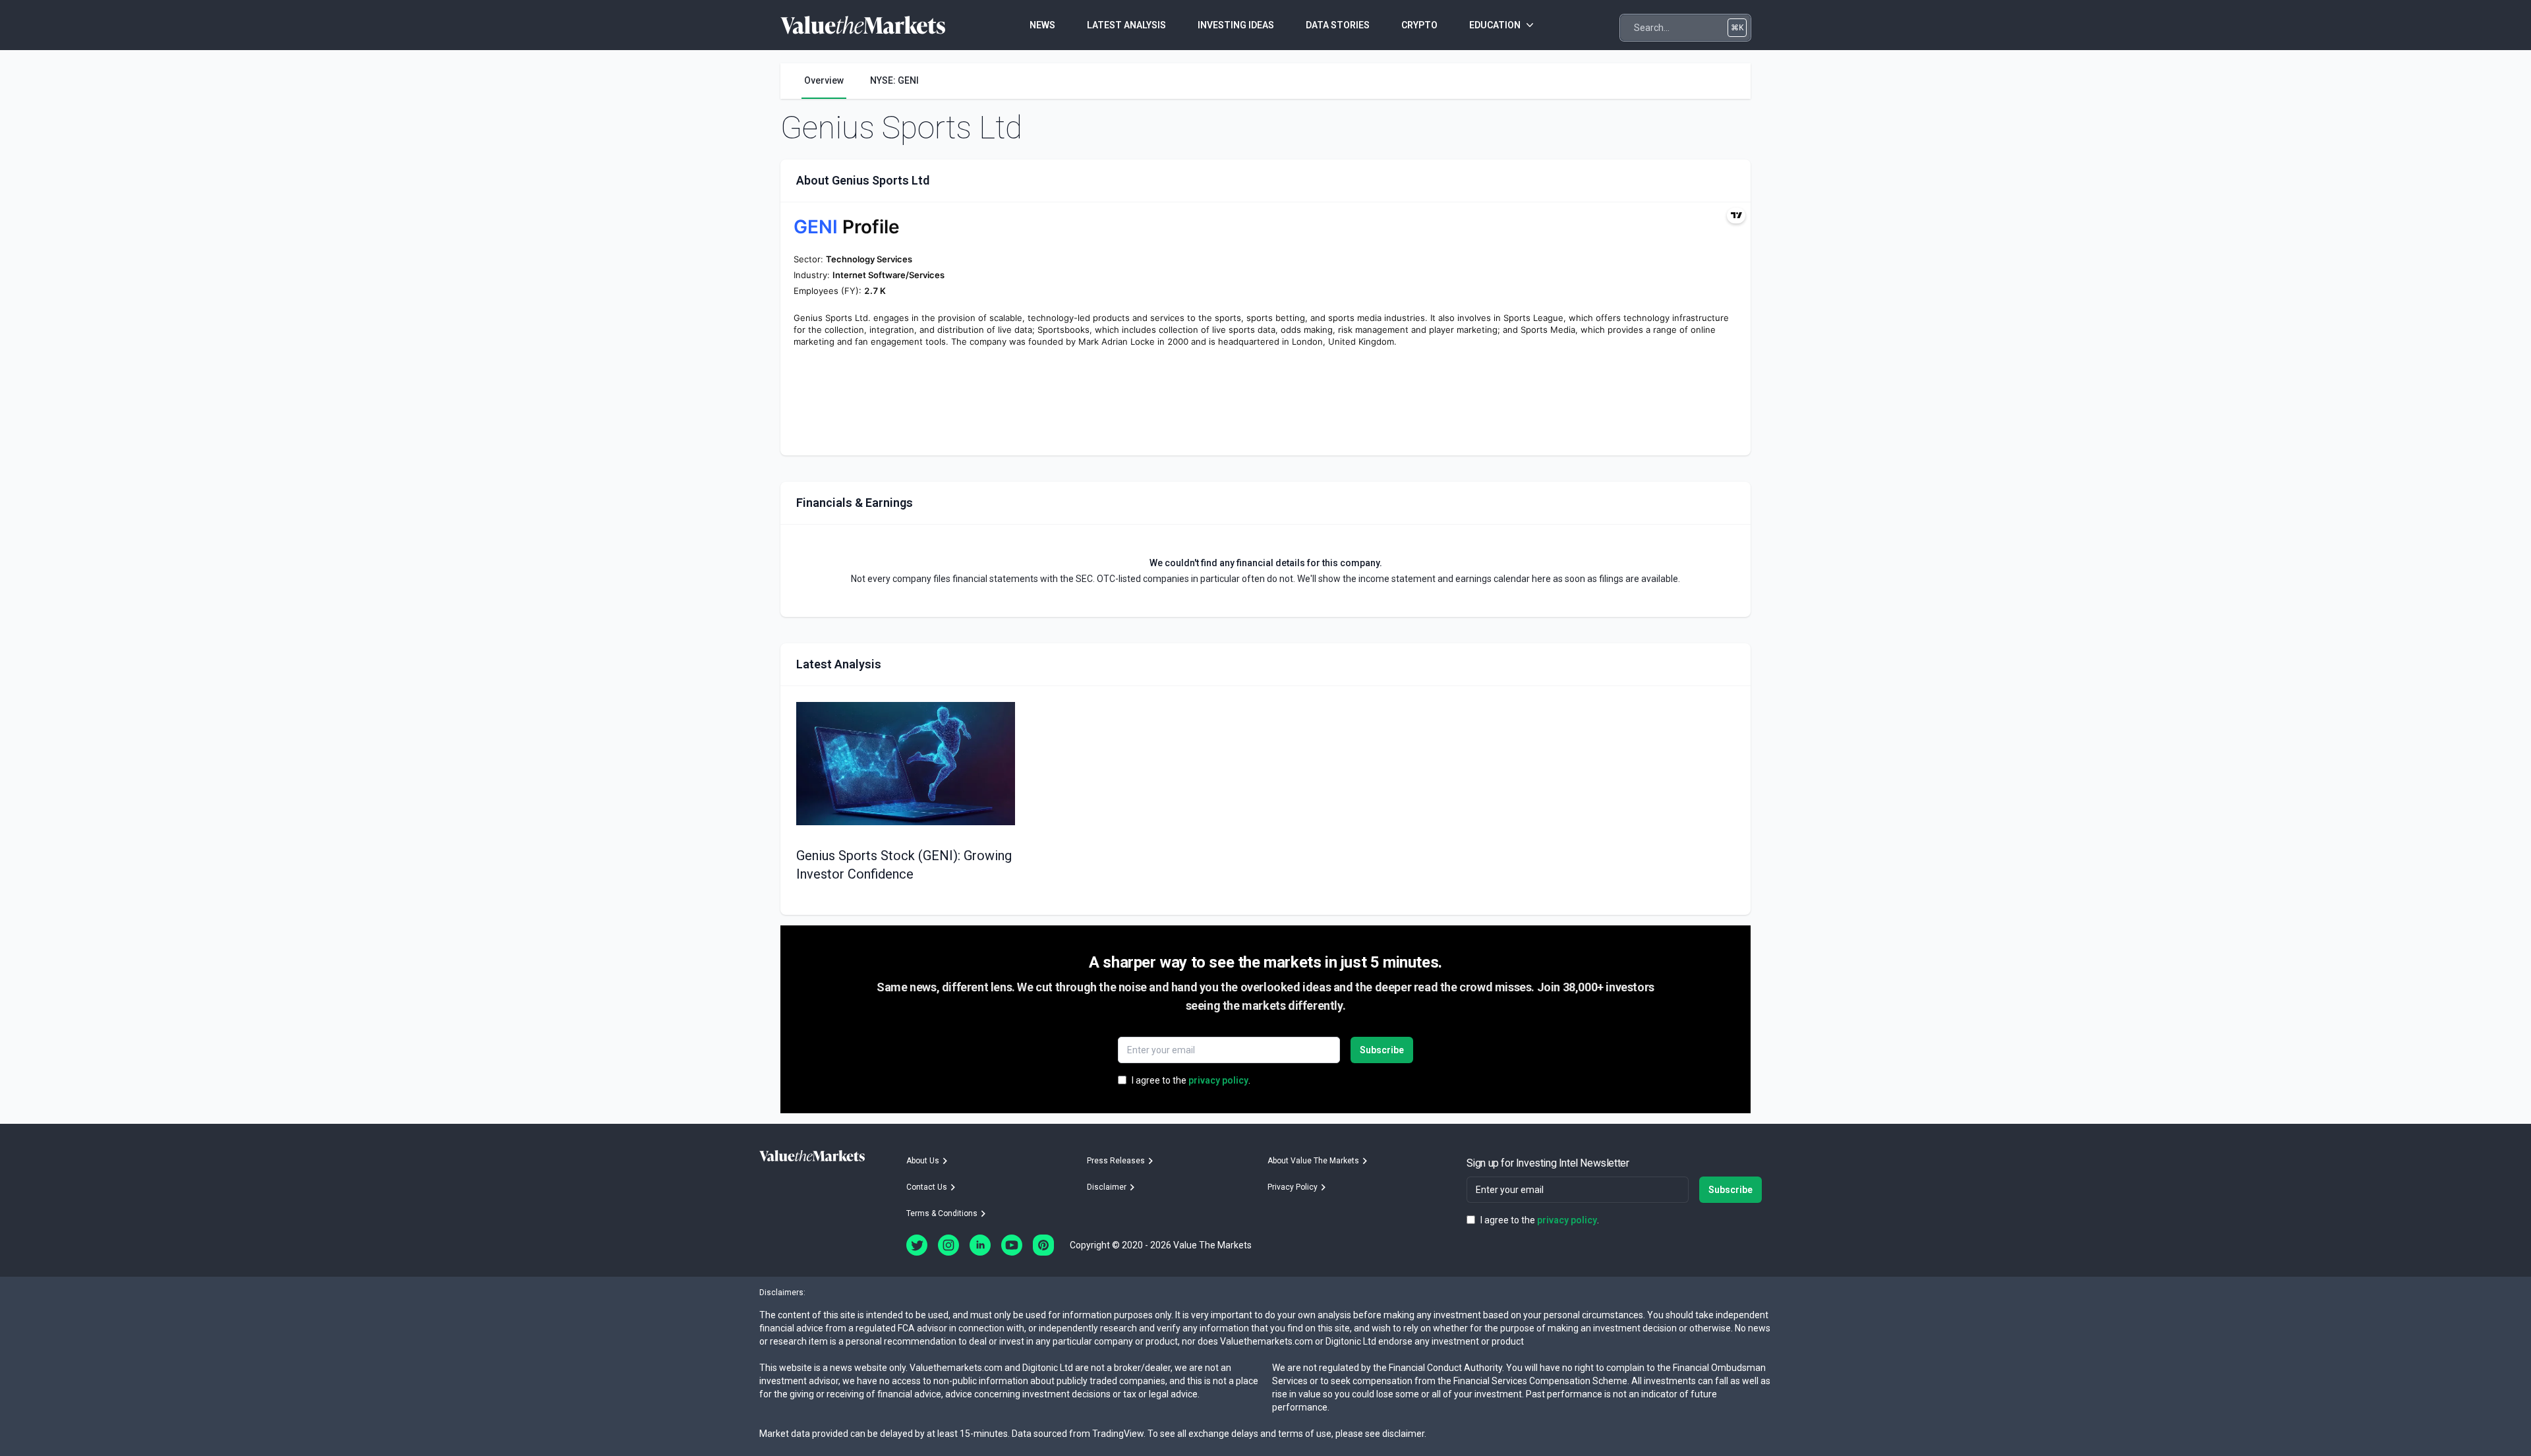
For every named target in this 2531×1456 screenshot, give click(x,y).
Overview (824, 80)
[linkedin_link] (980, 1245)
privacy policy (1218, 1080)
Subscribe (1382, 1050)
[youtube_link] (1012, 1245)
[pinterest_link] (1043, 1245)
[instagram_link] (948, 1245)
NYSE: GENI (894, 80)
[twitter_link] (917, 1245)
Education (1495, 25)
